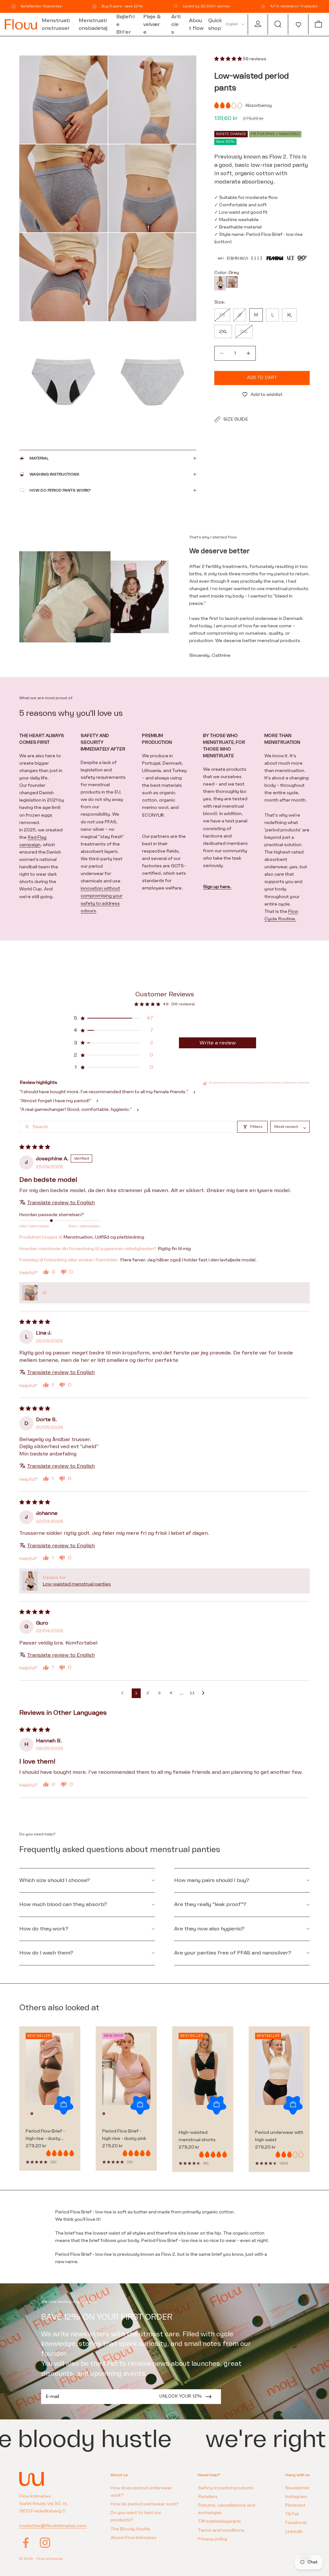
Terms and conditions (221, 2530)
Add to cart (262, 378)
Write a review (218, 1043)
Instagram (296, 2497)
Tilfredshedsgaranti (219, 2521)
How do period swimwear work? (145, 2504)
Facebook (296, 2523)
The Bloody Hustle (130, 2529)
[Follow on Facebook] (26, 2543)
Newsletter (298, 2488)
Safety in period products (226, 2488)
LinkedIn (294, 2532)
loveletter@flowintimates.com (53, 2526)
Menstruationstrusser (56, 24)
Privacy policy (213, 2539)
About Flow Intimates (133, 2538)
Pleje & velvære (152, 24)
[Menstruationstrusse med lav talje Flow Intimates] (220, 283)
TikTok (292, 2514)
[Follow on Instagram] (45, 2543)
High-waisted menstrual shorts (197, 2136)
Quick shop (215, 24)
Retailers (208, 2497)
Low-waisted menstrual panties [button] (77, 1584)
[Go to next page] (205, 1693)
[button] (298, 24)
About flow (196, 24)
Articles (176, 24)
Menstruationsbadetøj (93, 24)
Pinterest (295, 2505)
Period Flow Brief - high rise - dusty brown (45, 2135)
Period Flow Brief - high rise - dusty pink (124, 2135)
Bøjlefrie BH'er (125, 24)
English (232, 24)
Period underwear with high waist (279, 2136)
